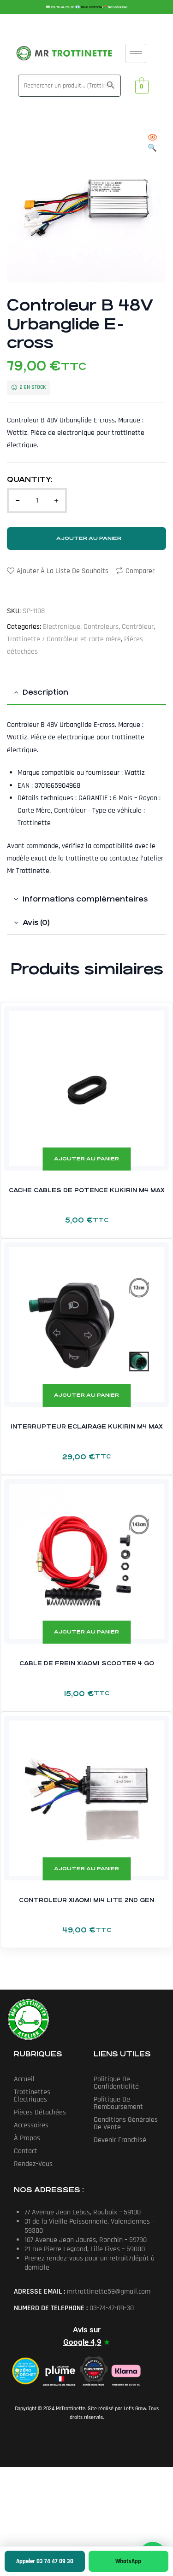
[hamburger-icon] (136, 53)
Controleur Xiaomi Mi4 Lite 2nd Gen (86, 1900)
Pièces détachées (40, 2112)
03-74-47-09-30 (63, 7)
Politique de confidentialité (116, 2083)
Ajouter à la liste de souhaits (63, 571)
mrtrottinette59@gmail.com (109, 2292)
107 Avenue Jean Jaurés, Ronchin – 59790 (86, 2240)
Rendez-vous (33, 2164)
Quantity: (30, 479)
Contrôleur (138, 627)
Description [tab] (45, 692)
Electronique (62, 627)
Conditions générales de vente (126, 2123)
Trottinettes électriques (32, 2096)
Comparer (140, 571)
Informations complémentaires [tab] (85, 899)
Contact (26, 2151)
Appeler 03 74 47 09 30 (45, 2561)
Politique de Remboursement (118, 2103)
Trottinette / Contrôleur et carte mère (64, 639)
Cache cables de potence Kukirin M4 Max (87, 1190)
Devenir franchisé (120, 2140)
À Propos (27, 2138)
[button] (152, 143)
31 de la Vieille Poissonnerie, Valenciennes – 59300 (89, 2226)
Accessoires (31, 2125)
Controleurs (101, 627)
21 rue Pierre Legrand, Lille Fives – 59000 (85, 2249)
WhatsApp (128, 2561)
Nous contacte (91, 7)
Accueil (24, 2079)
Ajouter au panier (89, 538)
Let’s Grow (135, 2409)
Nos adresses (118, 7)
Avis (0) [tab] (36, 922)
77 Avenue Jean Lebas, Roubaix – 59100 (83, 2212)
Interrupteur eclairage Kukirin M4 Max (87, 1427)
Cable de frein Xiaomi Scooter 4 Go (87, 1663)
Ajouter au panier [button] (86, 1159)
